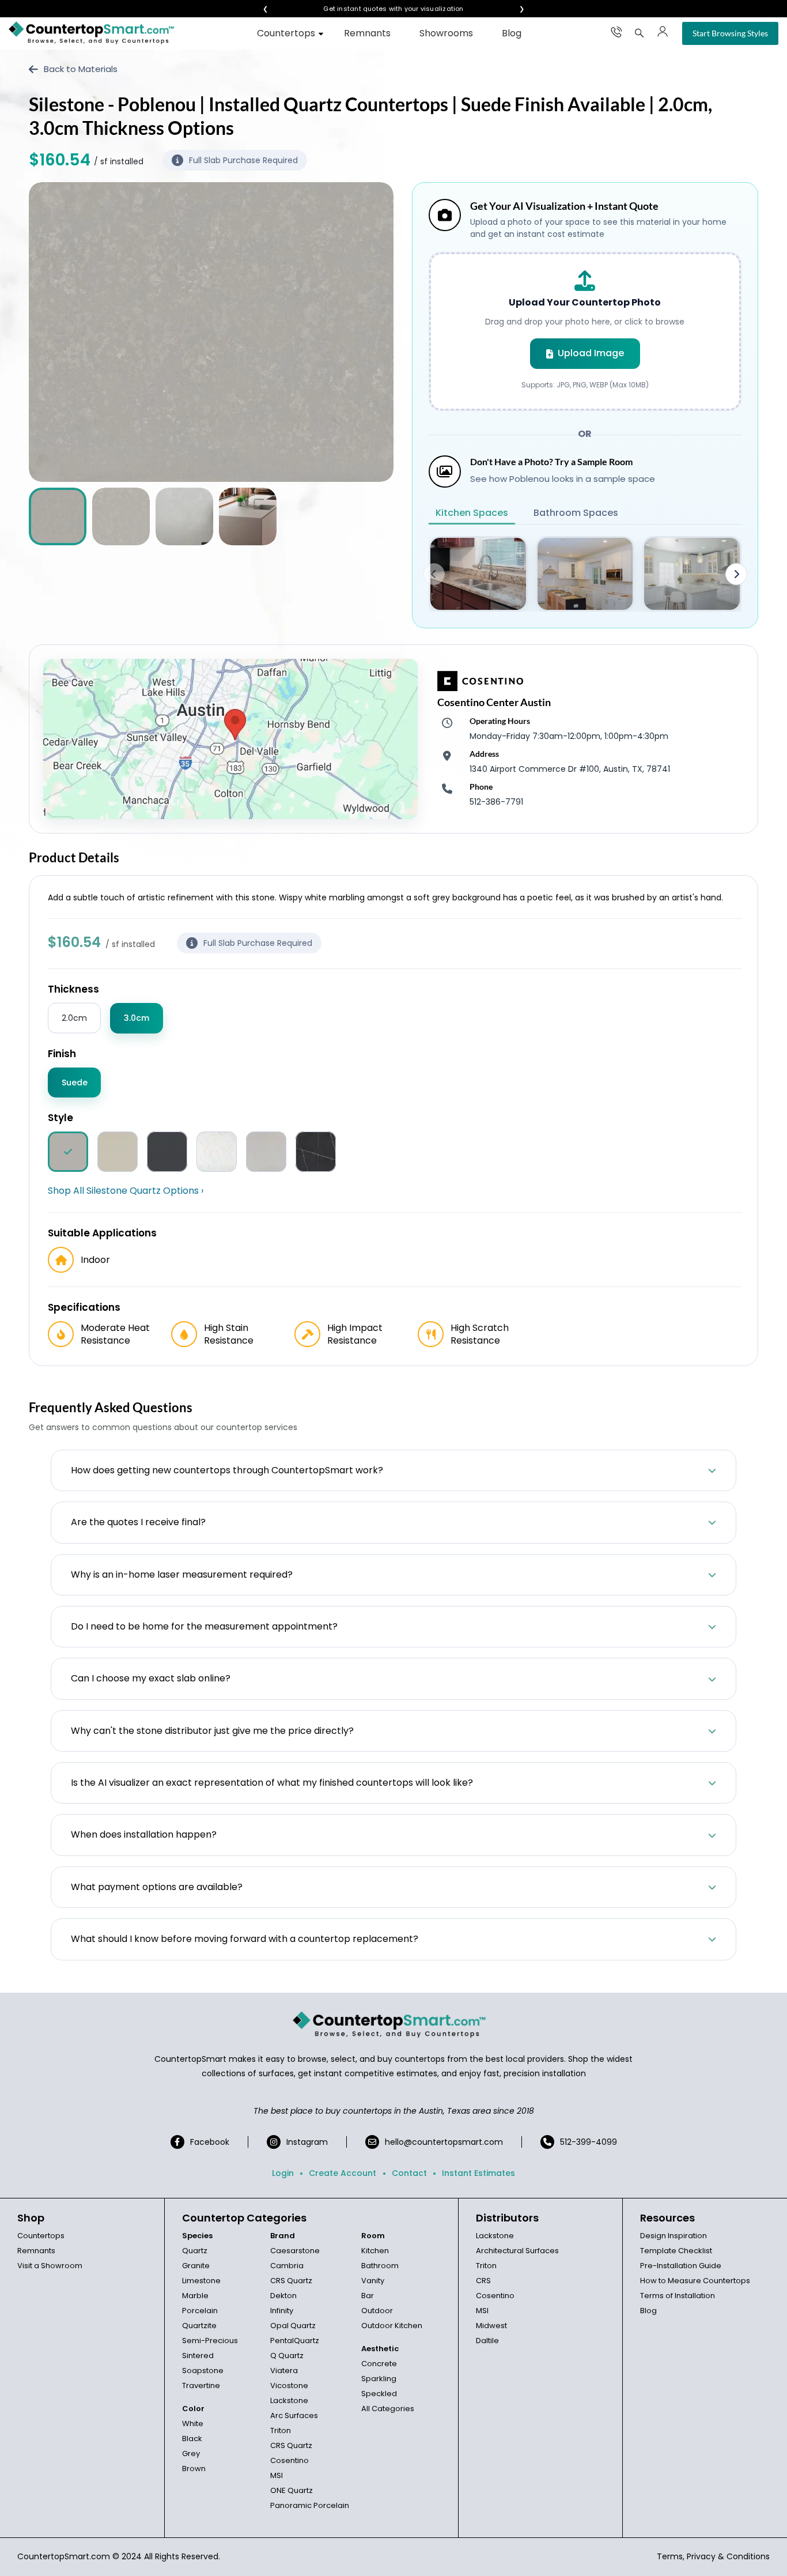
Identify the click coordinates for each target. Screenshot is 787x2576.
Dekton (283, 2296)
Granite (196, 2266)
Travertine (201, 2385)
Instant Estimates (478, 2173)
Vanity (373, 2281)
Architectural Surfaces (517, 2251)
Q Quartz (287, 2356)
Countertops (286, 33)
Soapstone (203, 2371)
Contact (409, 2173)
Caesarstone (295, 2251)
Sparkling (379, 2379)
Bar (368, 2296)
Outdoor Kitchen (392, 2326)
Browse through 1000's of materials (383, 9)
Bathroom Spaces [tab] (576, 513)
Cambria (287, 2266)
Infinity (282, 2311)
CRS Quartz (291, 2281)
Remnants (367, 33)
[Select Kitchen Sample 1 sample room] (478, 574)
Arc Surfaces (294, 2415)
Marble (195, 2296)
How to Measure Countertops (695, 2281)
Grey (191, 2454)
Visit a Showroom (50, 2266)
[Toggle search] (640, 33)
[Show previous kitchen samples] (434, 574)
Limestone (201, 2281)
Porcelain (200, 2311)
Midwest (491, 2326)
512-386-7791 (496, 802)
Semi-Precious (210, 2341)
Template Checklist (676, 2251)
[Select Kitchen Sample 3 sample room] (692, 574)
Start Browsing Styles (730, 33)
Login (283, 2173)
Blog (512, 33)
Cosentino (290, 2460)
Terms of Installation (678, 2296)
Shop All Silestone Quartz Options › (126, 1191)
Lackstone (289, 2400)
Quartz (195, 2251)
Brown (194, 2468)
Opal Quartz (293, 2326)
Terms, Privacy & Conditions (713, 2556)
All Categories (388, 2409)
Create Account (343, 2173)
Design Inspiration (674, 2236)
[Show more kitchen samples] (736, 574)
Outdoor (377, 2311)
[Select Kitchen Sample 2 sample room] (585, 574)
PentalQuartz (295, 2341)
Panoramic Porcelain (310, 2505)
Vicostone (289, 2385)
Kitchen (375, 2251)
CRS (483, 2281)
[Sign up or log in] (663, 32)
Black (192, 2439)
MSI (277, 2475)
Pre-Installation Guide (681, 2266)
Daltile (487, 2341)
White (193, 2424)
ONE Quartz (292, 2490)
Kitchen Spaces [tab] (472, 513)
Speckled (379, 2394)
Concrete (379, 2364)
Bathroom (380, 2266)
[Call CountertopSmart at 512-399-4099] (616, 32)
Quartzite (199, 2326)
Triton (281, 2430)
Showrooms (446, 33)
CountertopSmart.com (64, 2556)
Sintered (198, 2356)
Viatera (284, 2371)
